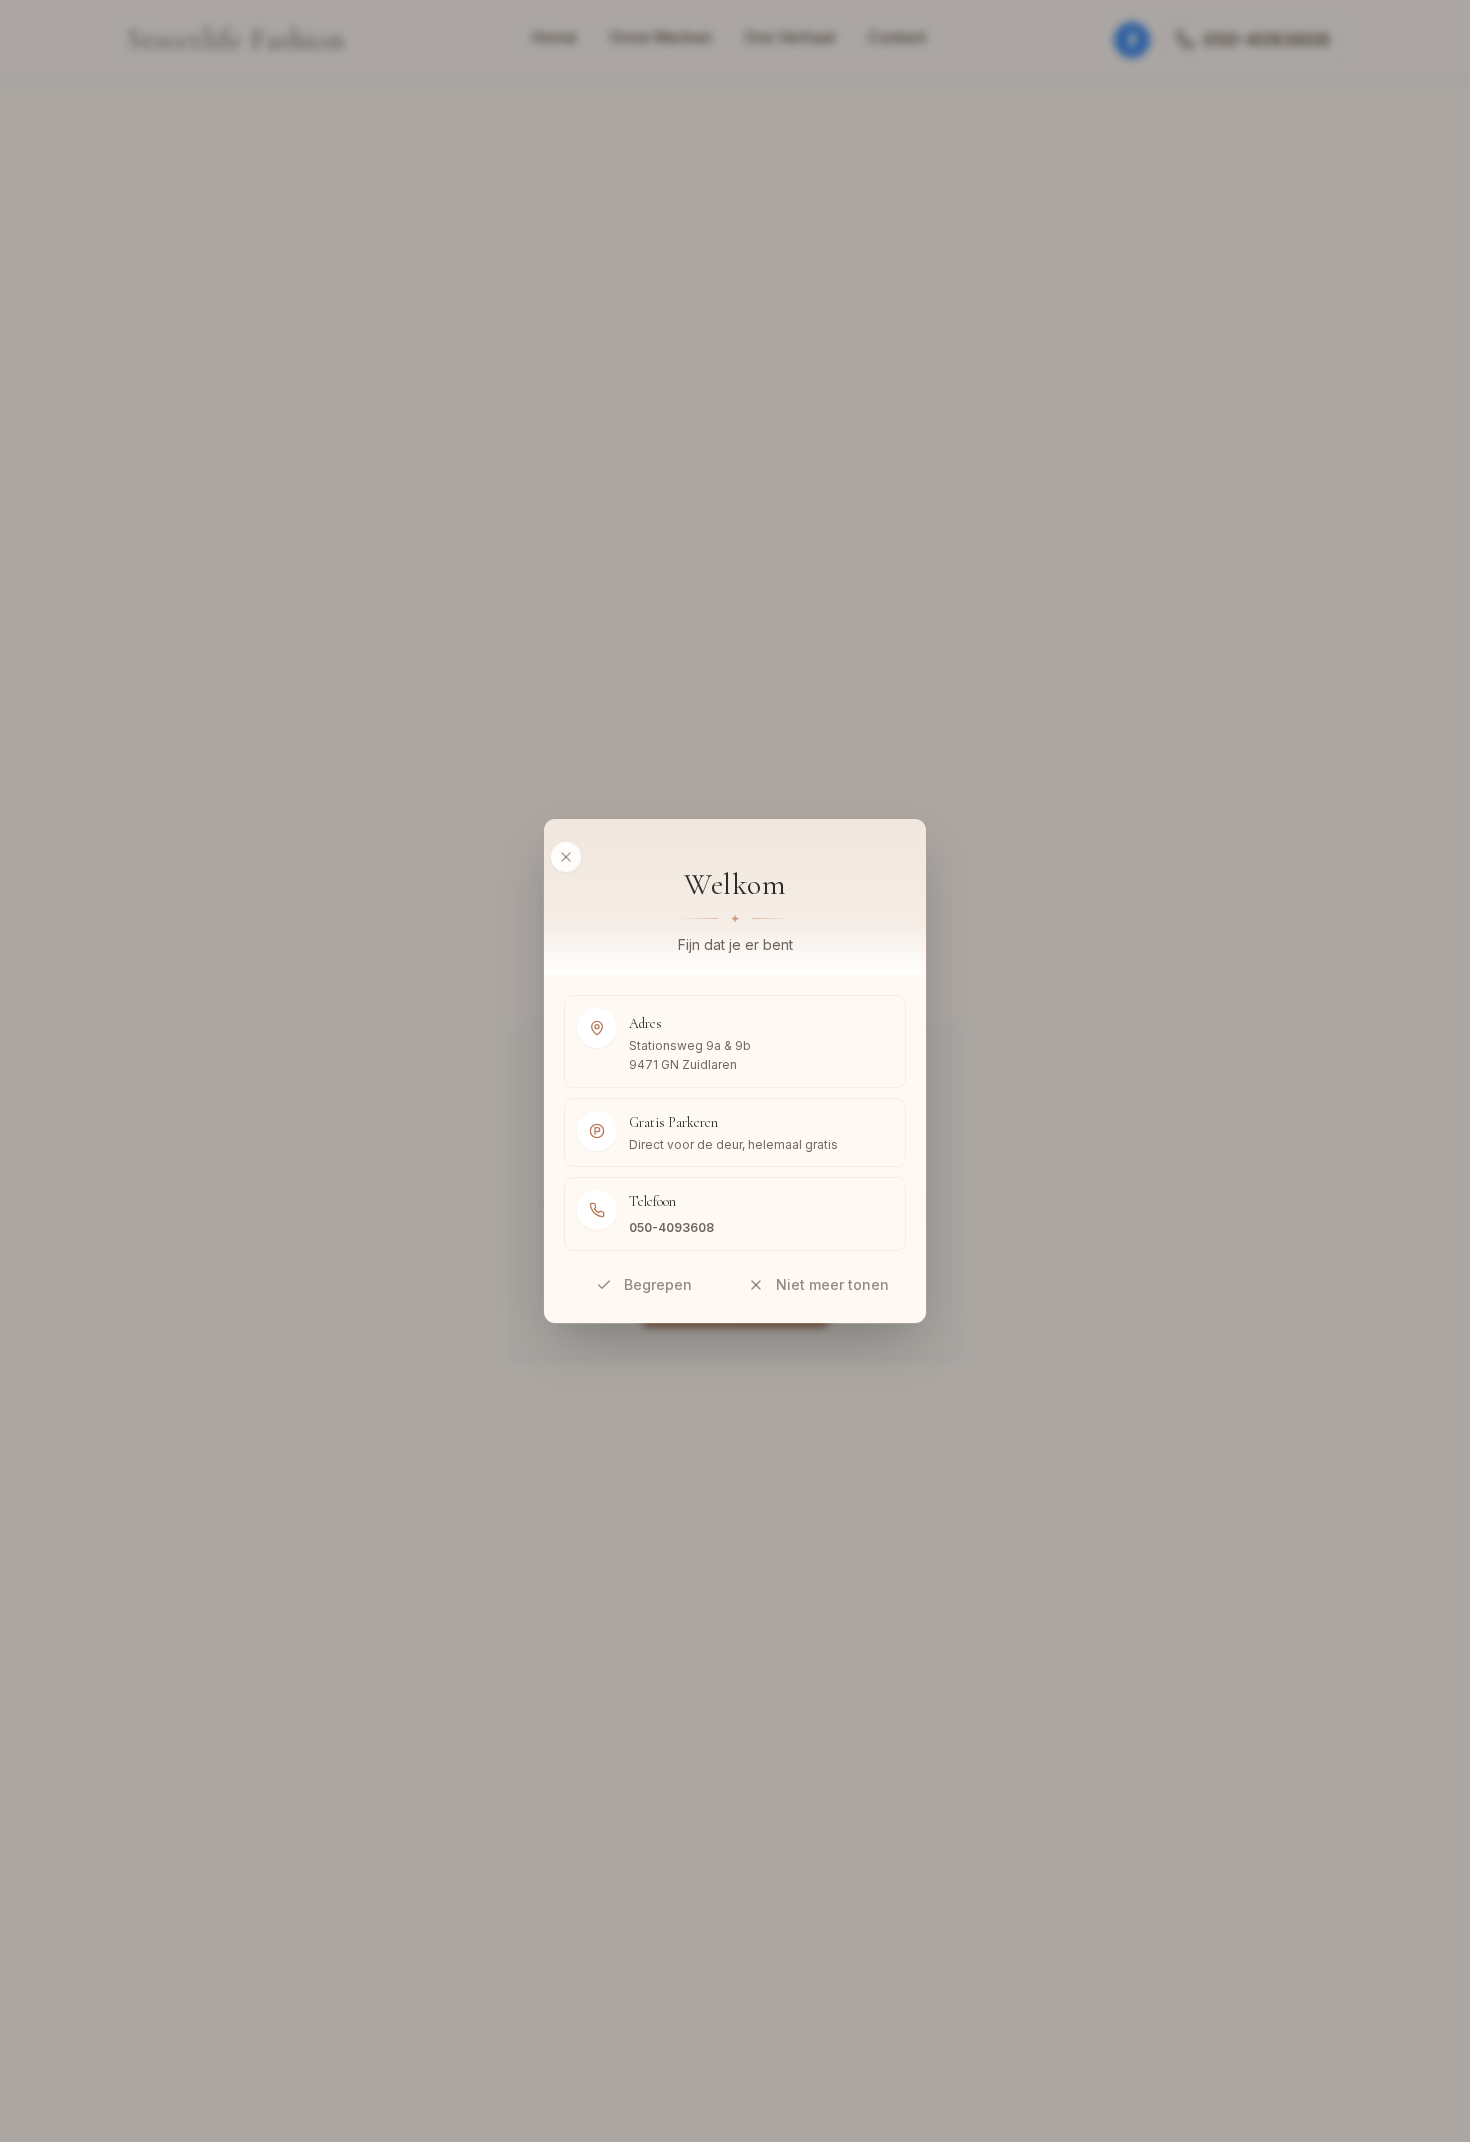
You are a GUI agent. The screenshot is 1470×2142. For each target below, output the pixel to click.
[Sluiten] (566, 857)
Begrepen (658, 1284)
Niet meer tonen (832, 1284)
